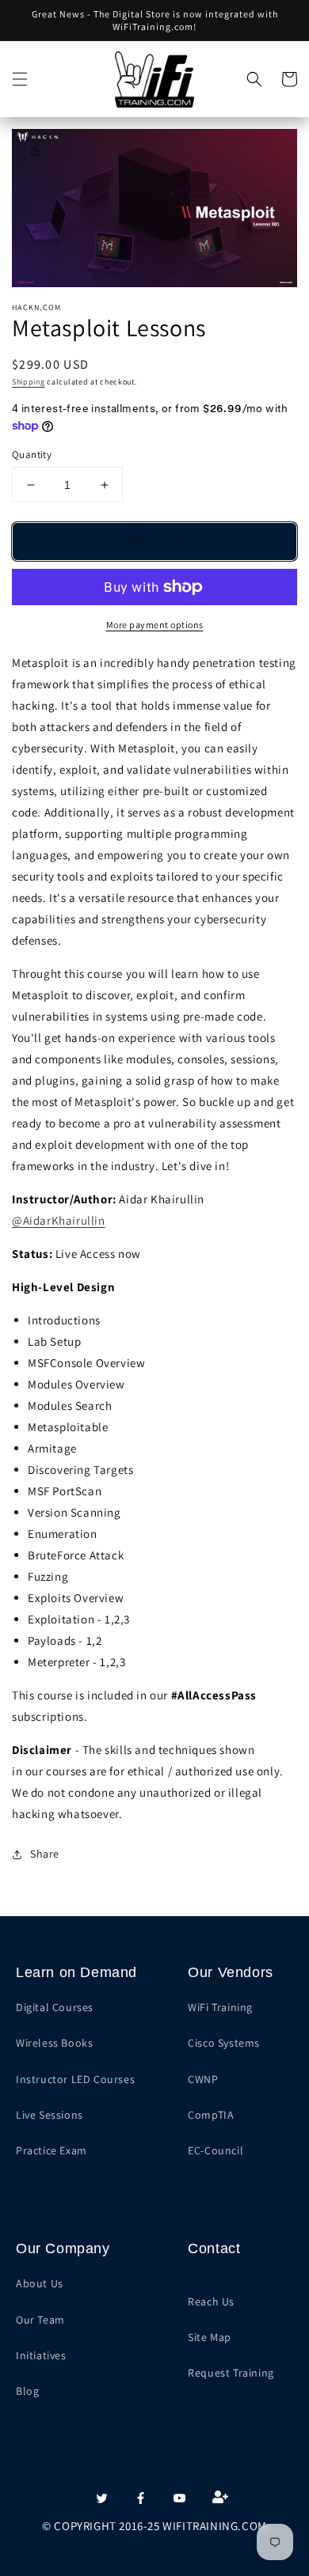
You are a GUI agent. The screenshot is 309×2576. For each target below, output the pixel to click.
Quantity (32, 455)
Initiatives (41, 2355)
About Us (40, 2283)
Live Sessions (50, 2115)
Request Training (231, 2373)
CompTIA (211, 2115)
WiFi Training (220, 2007)
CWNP (203, 2079)
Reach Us (211, 2301)
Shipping (29, 382)
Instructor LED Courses (75, 2079)
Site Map (210, 2337)
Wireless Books (54, 2043)
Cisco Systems (224, 2043)
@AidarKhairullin (59, 1220)
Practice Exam (51, 2150)
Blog (27, 2391)
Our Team (40, 2320)
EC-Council (216, 2150)
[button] (20, 79)
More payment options (155, 625)
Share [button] (45, 1854)
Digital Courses (55, 2007)
